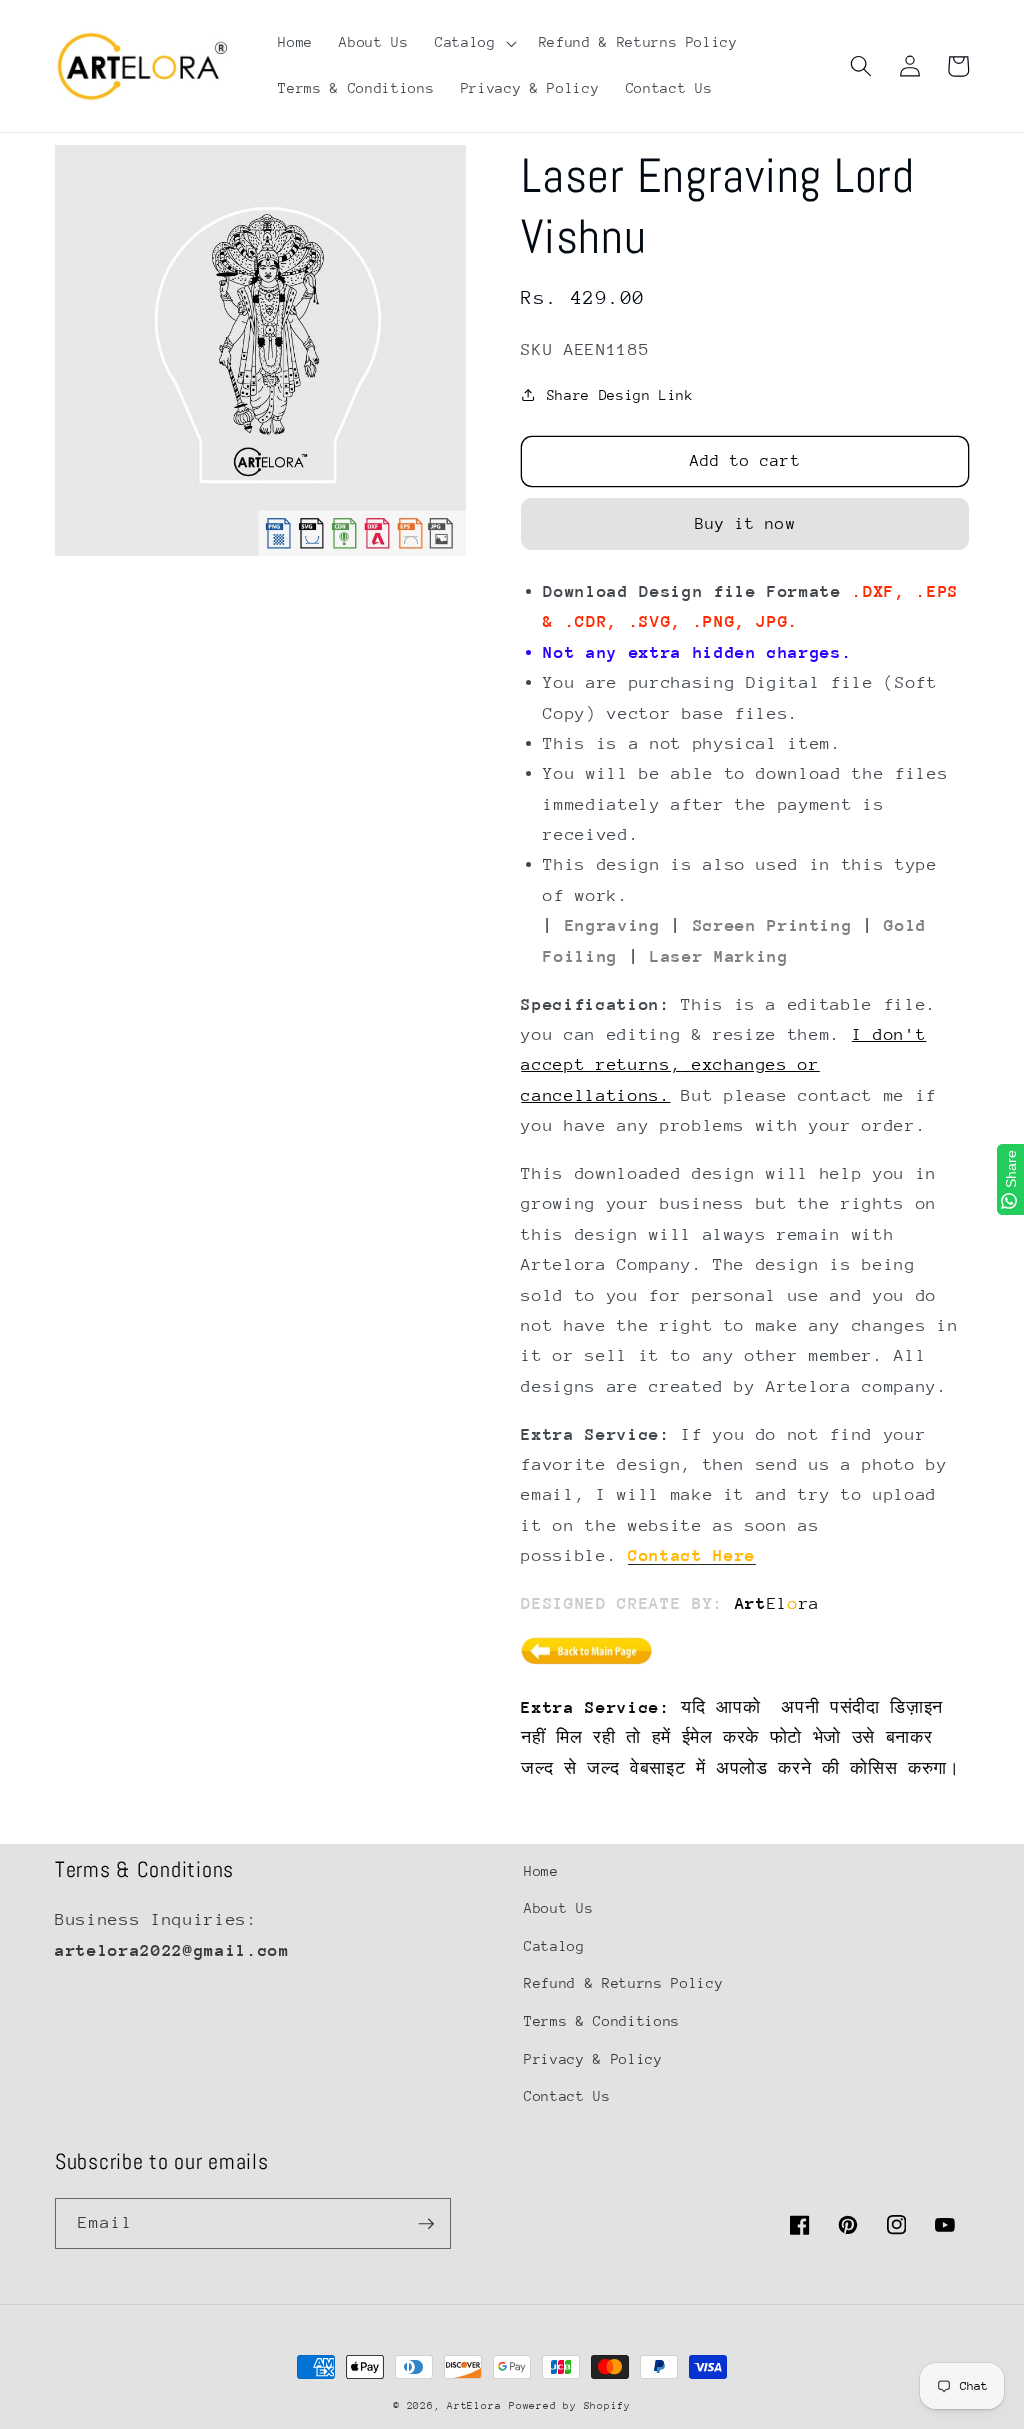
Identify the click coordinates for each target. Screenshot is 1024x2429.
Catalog (554, 1946)
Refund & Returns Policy (623, 1983)
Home (541, 1871)
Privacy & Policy (593, 2059)
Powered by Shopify (570, 2406)
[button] (474, 43)
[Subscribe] (426, 2224)
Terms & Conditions (602, 2021)
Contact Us (567, 2096)
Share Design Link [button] (620, 395)
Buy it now (745, 524)
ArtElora (474, 2406)
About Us (558, 1908)
